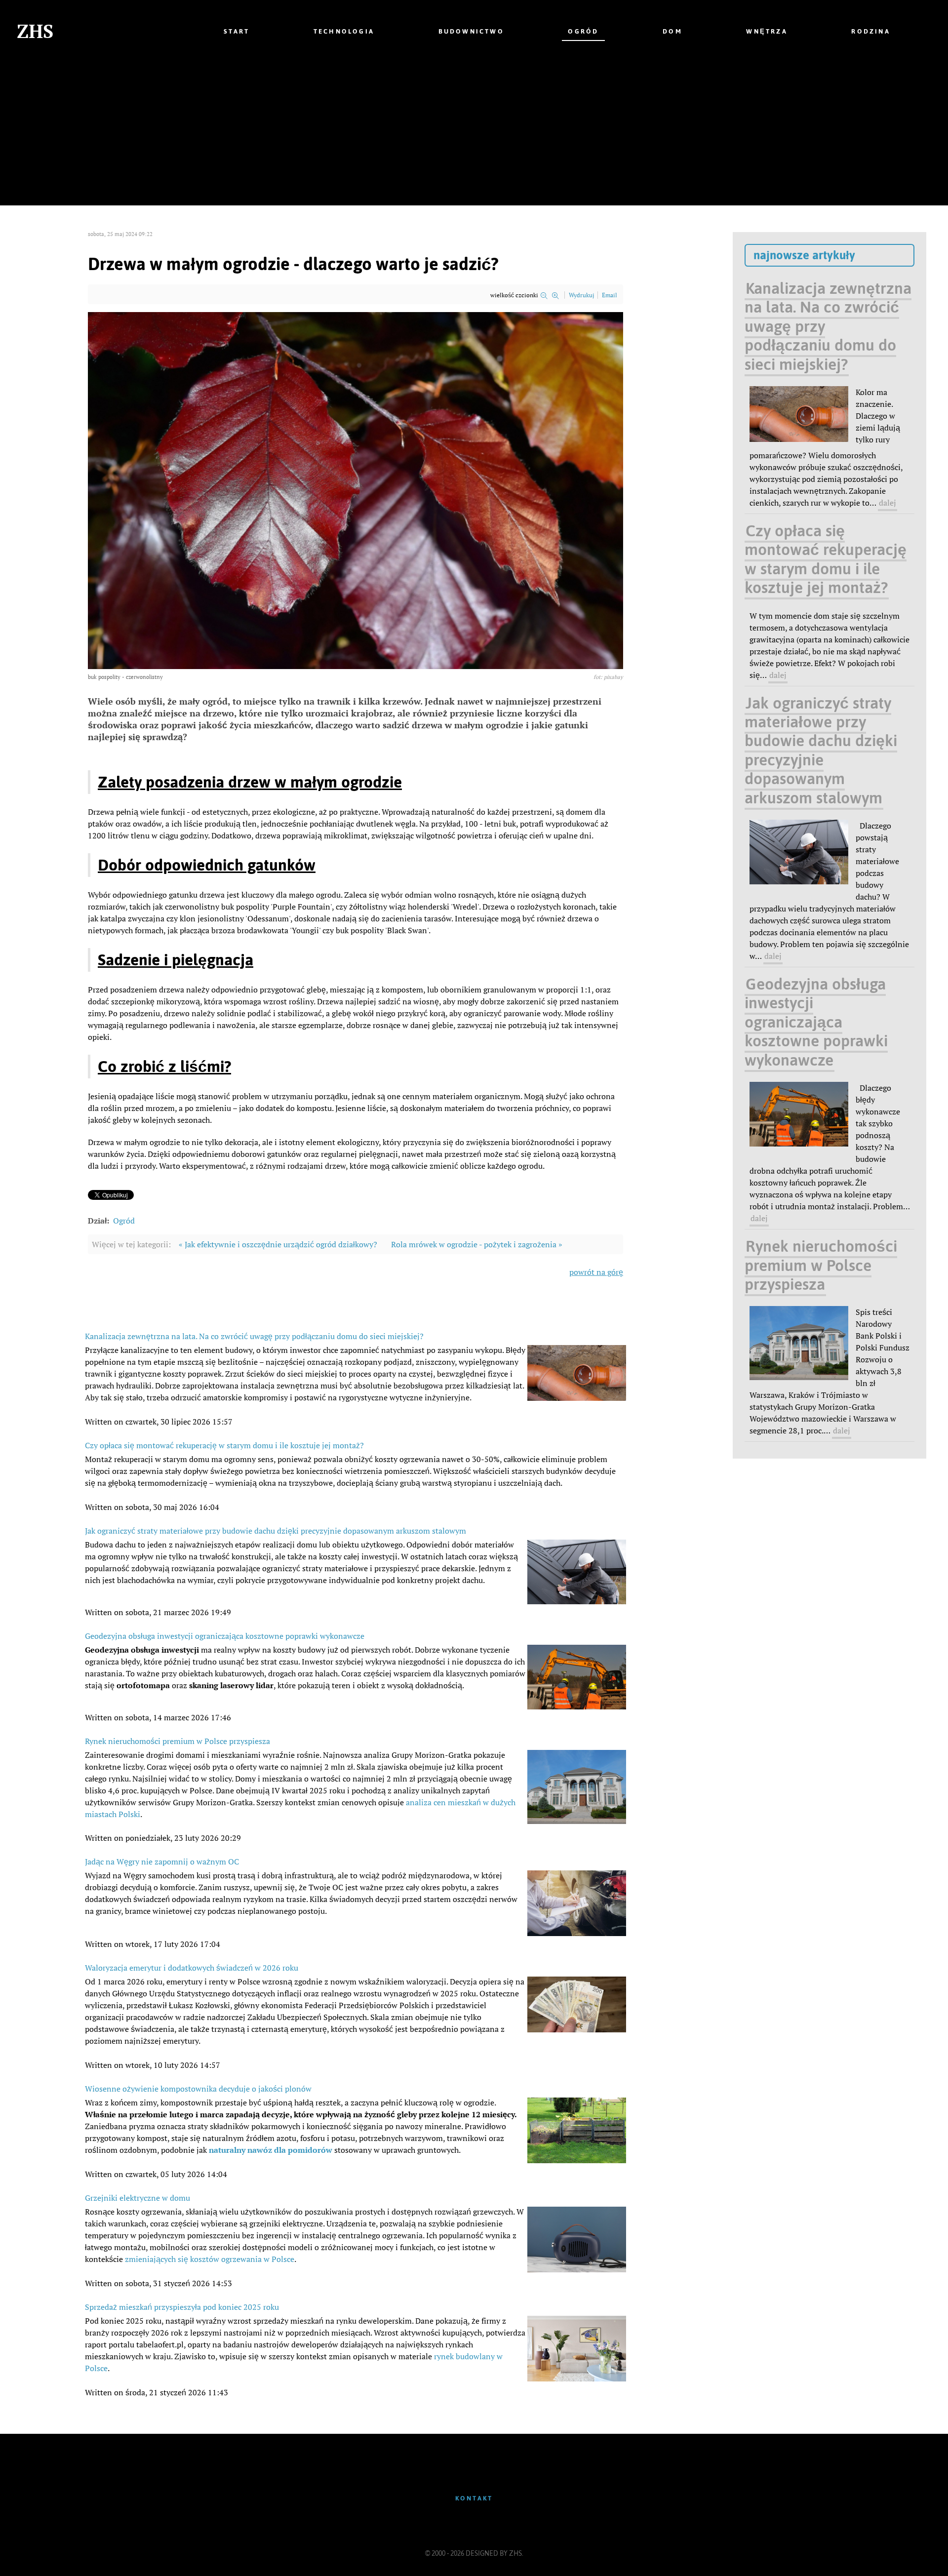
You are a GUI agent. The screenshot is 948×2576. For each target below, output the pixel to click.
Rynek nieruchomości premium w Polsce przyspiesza (178, 1741)
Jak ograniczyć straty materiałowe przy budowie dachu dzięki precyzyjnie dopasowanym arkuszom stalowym (276, 1531)
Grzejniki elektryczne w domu (138, 2198)
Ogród (124, 1221)
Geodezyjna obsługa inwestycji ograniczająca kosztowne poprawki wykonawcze (225, 1636)
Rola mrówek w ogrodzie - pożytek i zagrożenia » (477, 1244)
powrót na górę (596, 1272)
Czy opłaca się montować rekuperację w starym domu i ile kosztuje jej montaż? (224, 1445)
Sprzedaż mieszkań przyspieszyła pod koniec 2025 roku (182, 2307)
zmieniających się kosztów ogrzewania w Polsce (210, 2259)
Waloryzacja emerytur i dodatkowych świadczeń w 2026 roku (192, 1968)
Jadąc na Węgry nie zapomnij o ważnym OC (162, 1862)
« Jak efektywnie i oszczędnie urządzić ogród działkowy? (278, 1244)
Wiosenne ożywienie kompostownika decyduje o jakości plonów (198, 2089)
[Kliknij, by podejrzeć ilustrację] (355, 490)
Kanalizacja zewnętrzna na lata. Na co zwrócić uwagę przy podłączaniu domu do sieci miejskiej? (254, 1336)
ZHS (35, 31)
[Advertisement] (474, 136)
